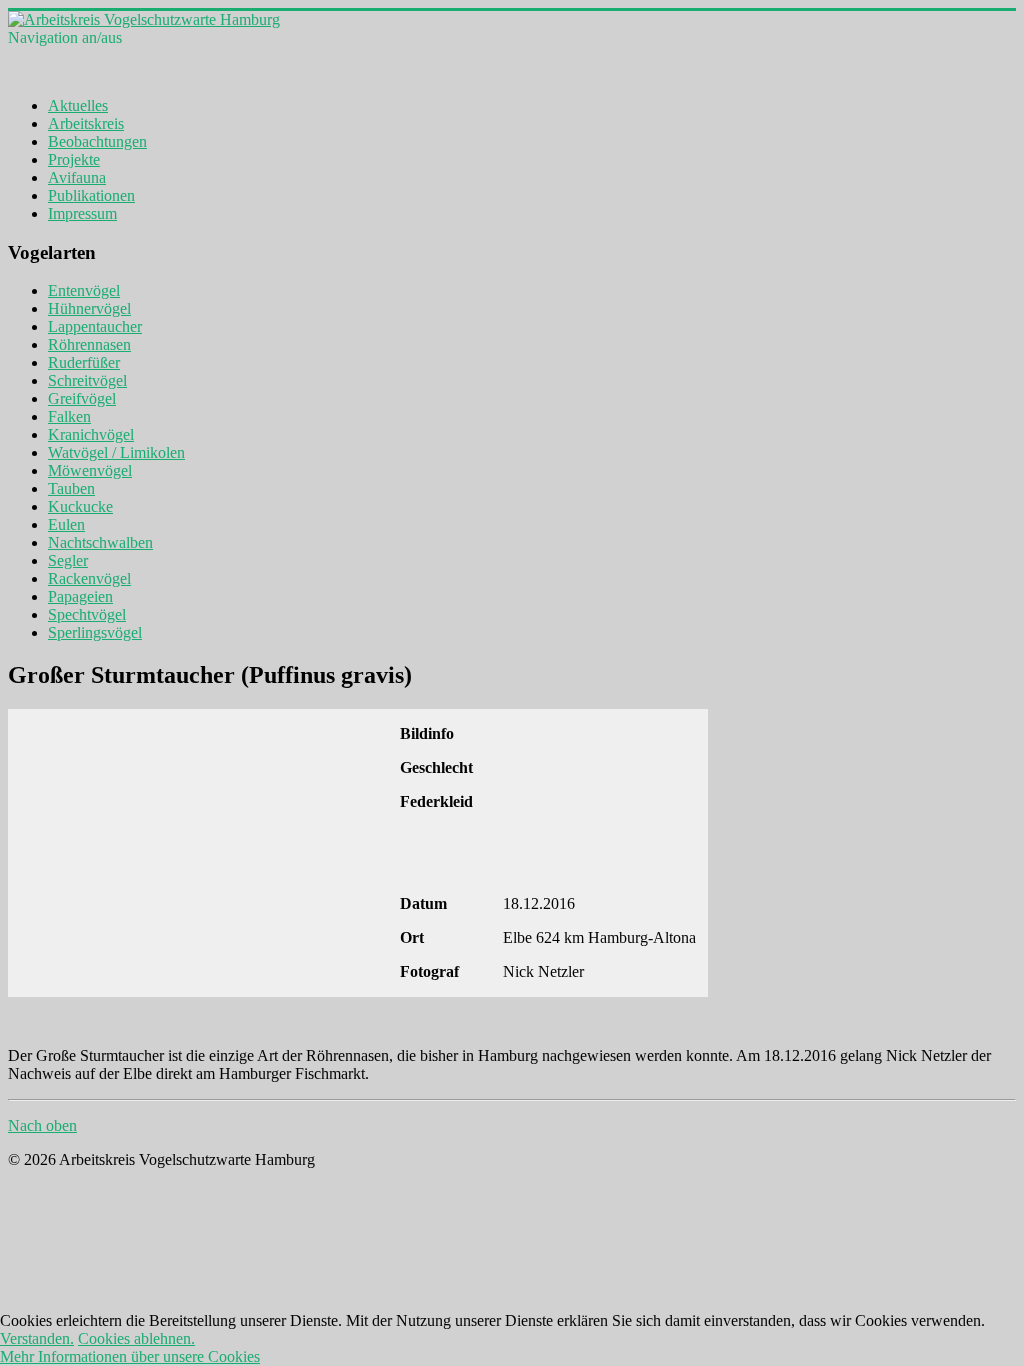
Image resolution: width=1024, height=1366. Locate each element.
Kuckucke (80, 506)
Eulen (66, 524)
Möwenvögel (90, 470)
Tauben (71, 488)
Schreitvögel (87, 380)
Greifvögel (82, 398)
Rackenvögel (89, 578)
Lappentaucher (95, 326)
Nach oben (42, 1125)
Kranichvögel (91, 434)
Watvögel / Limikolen (116, 452)
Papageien (80, 596)
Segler (68, 560)
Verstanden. (37, 1338)
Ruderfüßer (84, 362)
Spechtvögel (87, 614)
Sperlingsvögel (95, 632)
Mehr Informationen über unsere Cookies (130, 1356)
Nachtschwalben (100, 542)
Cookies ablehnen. (136, 1338)
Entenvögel (84, 290)
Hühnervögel (89, 308)
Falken (69, 416)
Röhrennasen (89, 344)
